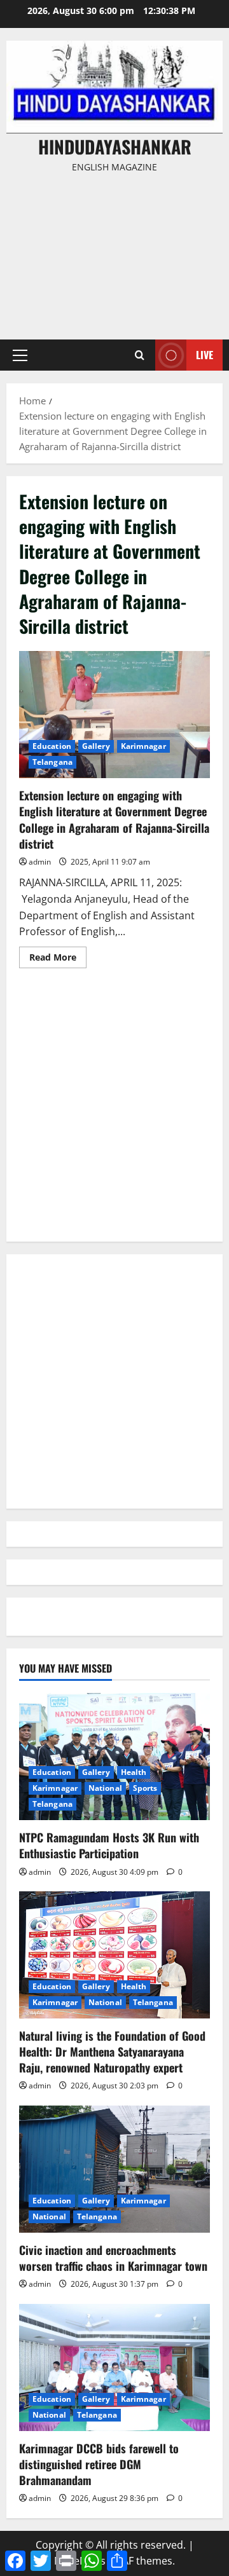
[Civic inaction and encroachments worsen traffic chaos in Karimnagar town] (114, 2169)
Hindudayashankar (115, 147)
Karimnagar (143, 746)
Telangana (52, 762)
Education (52, 746)
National (105, 1788)
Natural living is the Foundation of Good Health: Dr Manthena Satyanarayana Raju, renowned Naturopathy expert (112, 2052)
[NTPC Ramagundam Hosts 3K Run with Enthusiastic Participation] (114, 1757)
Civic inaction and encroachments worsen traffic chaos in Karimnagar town (113, 2258)
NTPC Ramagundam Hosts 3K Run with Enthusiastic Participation (109, 1845)
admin (40, 862)
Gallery (96, 746)
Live (205, 355)
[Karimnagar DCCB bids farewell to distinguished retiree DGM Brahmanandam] (114, 2367)
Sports (145, 1788)
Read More (58, 959)
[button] (20, 355)
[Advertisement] (114, 250)
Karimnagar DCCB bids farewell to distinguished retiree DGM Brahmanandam (99, 2464)
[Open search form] (140, 355)
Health (134, 1772)
